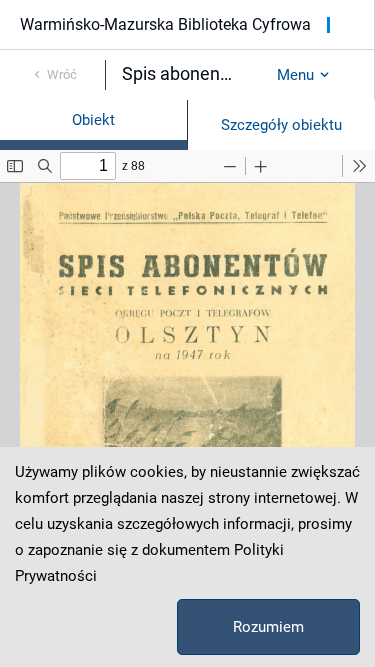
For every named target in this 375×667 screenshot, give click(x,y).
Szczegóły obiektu (281, 125)
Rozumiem (268, 627)
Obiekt (93, 120)
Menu (295, 75)
